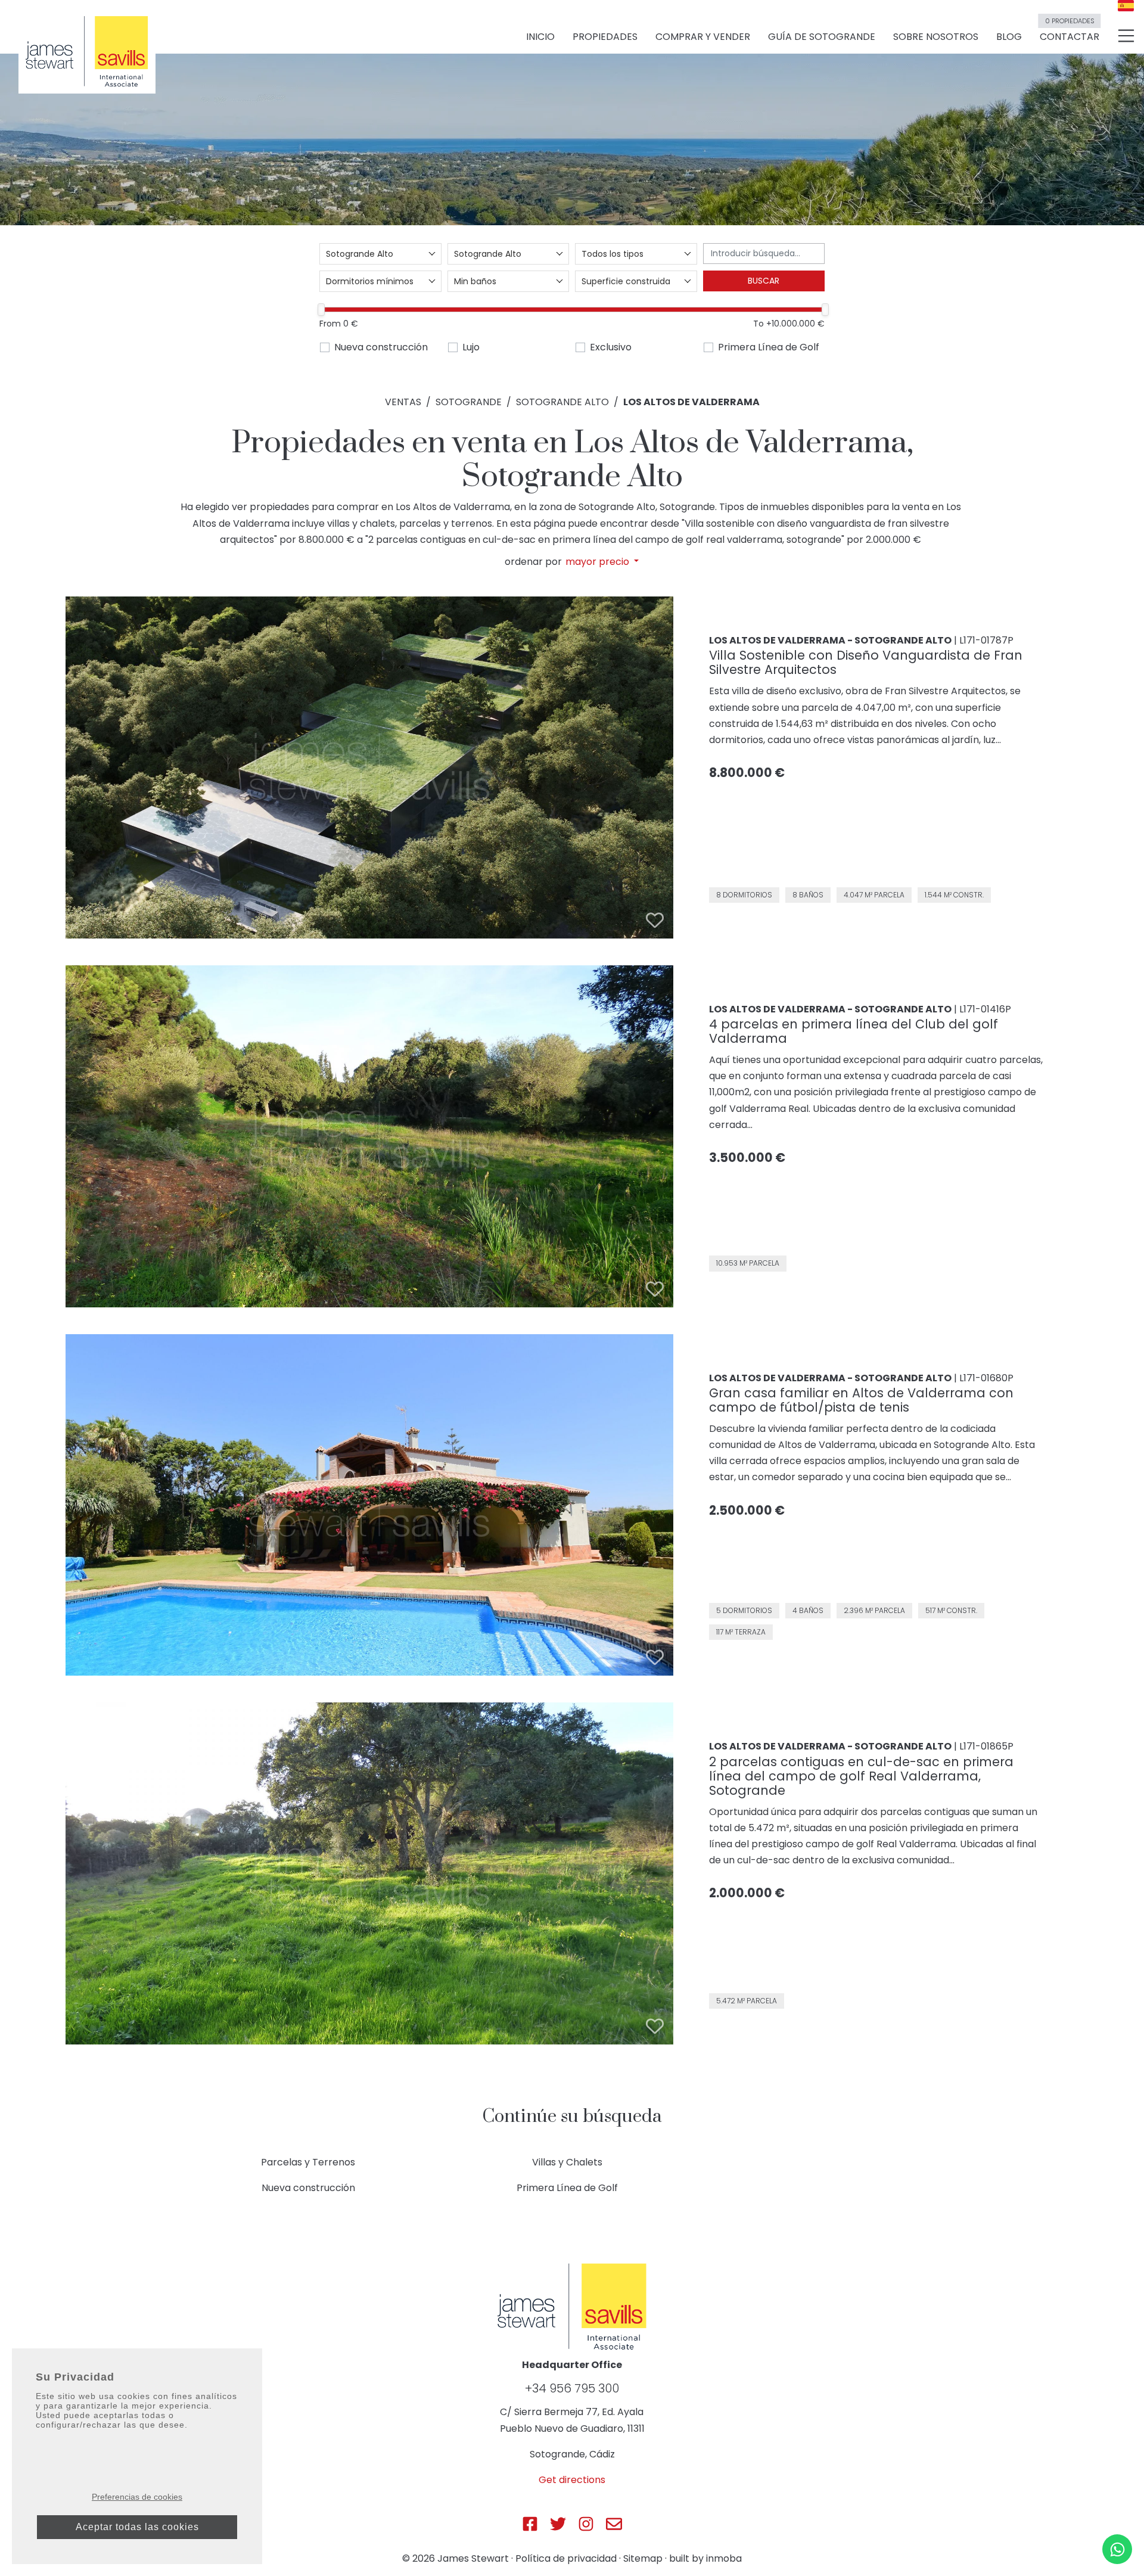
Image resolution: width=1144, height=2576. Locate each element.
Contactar (1070, 32)
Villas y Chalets (567, 2162)
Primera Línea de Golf (769, 347)
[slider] (321, 310)
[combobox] (380, 254)
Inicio (540, 37)
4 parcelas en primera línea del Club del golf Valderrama (854, 1031)
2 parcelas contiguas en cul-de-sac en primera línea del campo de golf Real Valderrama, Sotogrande (861, 1776)
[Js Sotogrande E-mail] (614, 2524)
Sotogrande (469, 402)
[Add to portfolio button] (655, 920)
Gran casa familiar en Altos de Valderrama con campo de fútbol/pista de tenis (861, 1400)
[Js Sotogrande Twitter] (558, 2524)
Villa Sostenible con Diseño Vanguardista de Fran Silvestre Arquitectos (866, 662)
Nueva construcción (381, 347)
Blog (1009, 37)
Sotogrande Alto (562, 402)
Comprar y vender (703, 37)
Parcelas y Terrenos (308, 2162)
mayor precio (599, 562)
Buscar (764, 281)
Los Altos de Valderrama (691, 402)
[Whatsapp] (1117, 2549)
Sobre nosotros (936, 37)
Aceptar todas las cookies (137, 2527)
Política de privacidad (566, 2558)
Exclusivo (611, 347)
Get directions (572, 2480)
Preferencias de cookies (137, 2497)
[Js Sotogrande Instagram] (586, 2524)
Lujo (471, 347)
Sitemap (643, 2558)
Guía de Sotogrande (822, 37)
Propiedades (605, 37)
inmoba (724, 2558)
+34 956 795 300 (572, 2388)
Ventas (403, 402)
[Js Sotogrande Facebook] (530, 2524)
